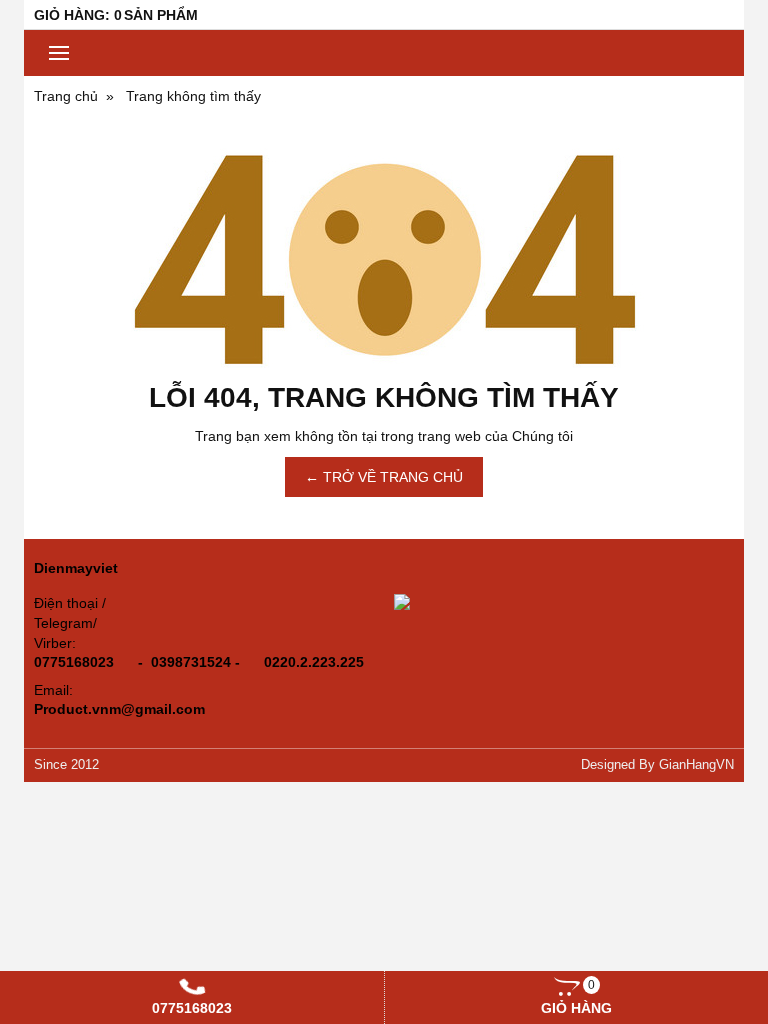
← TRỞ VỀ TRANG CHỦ (384, 477)
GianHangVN (696, 765)
